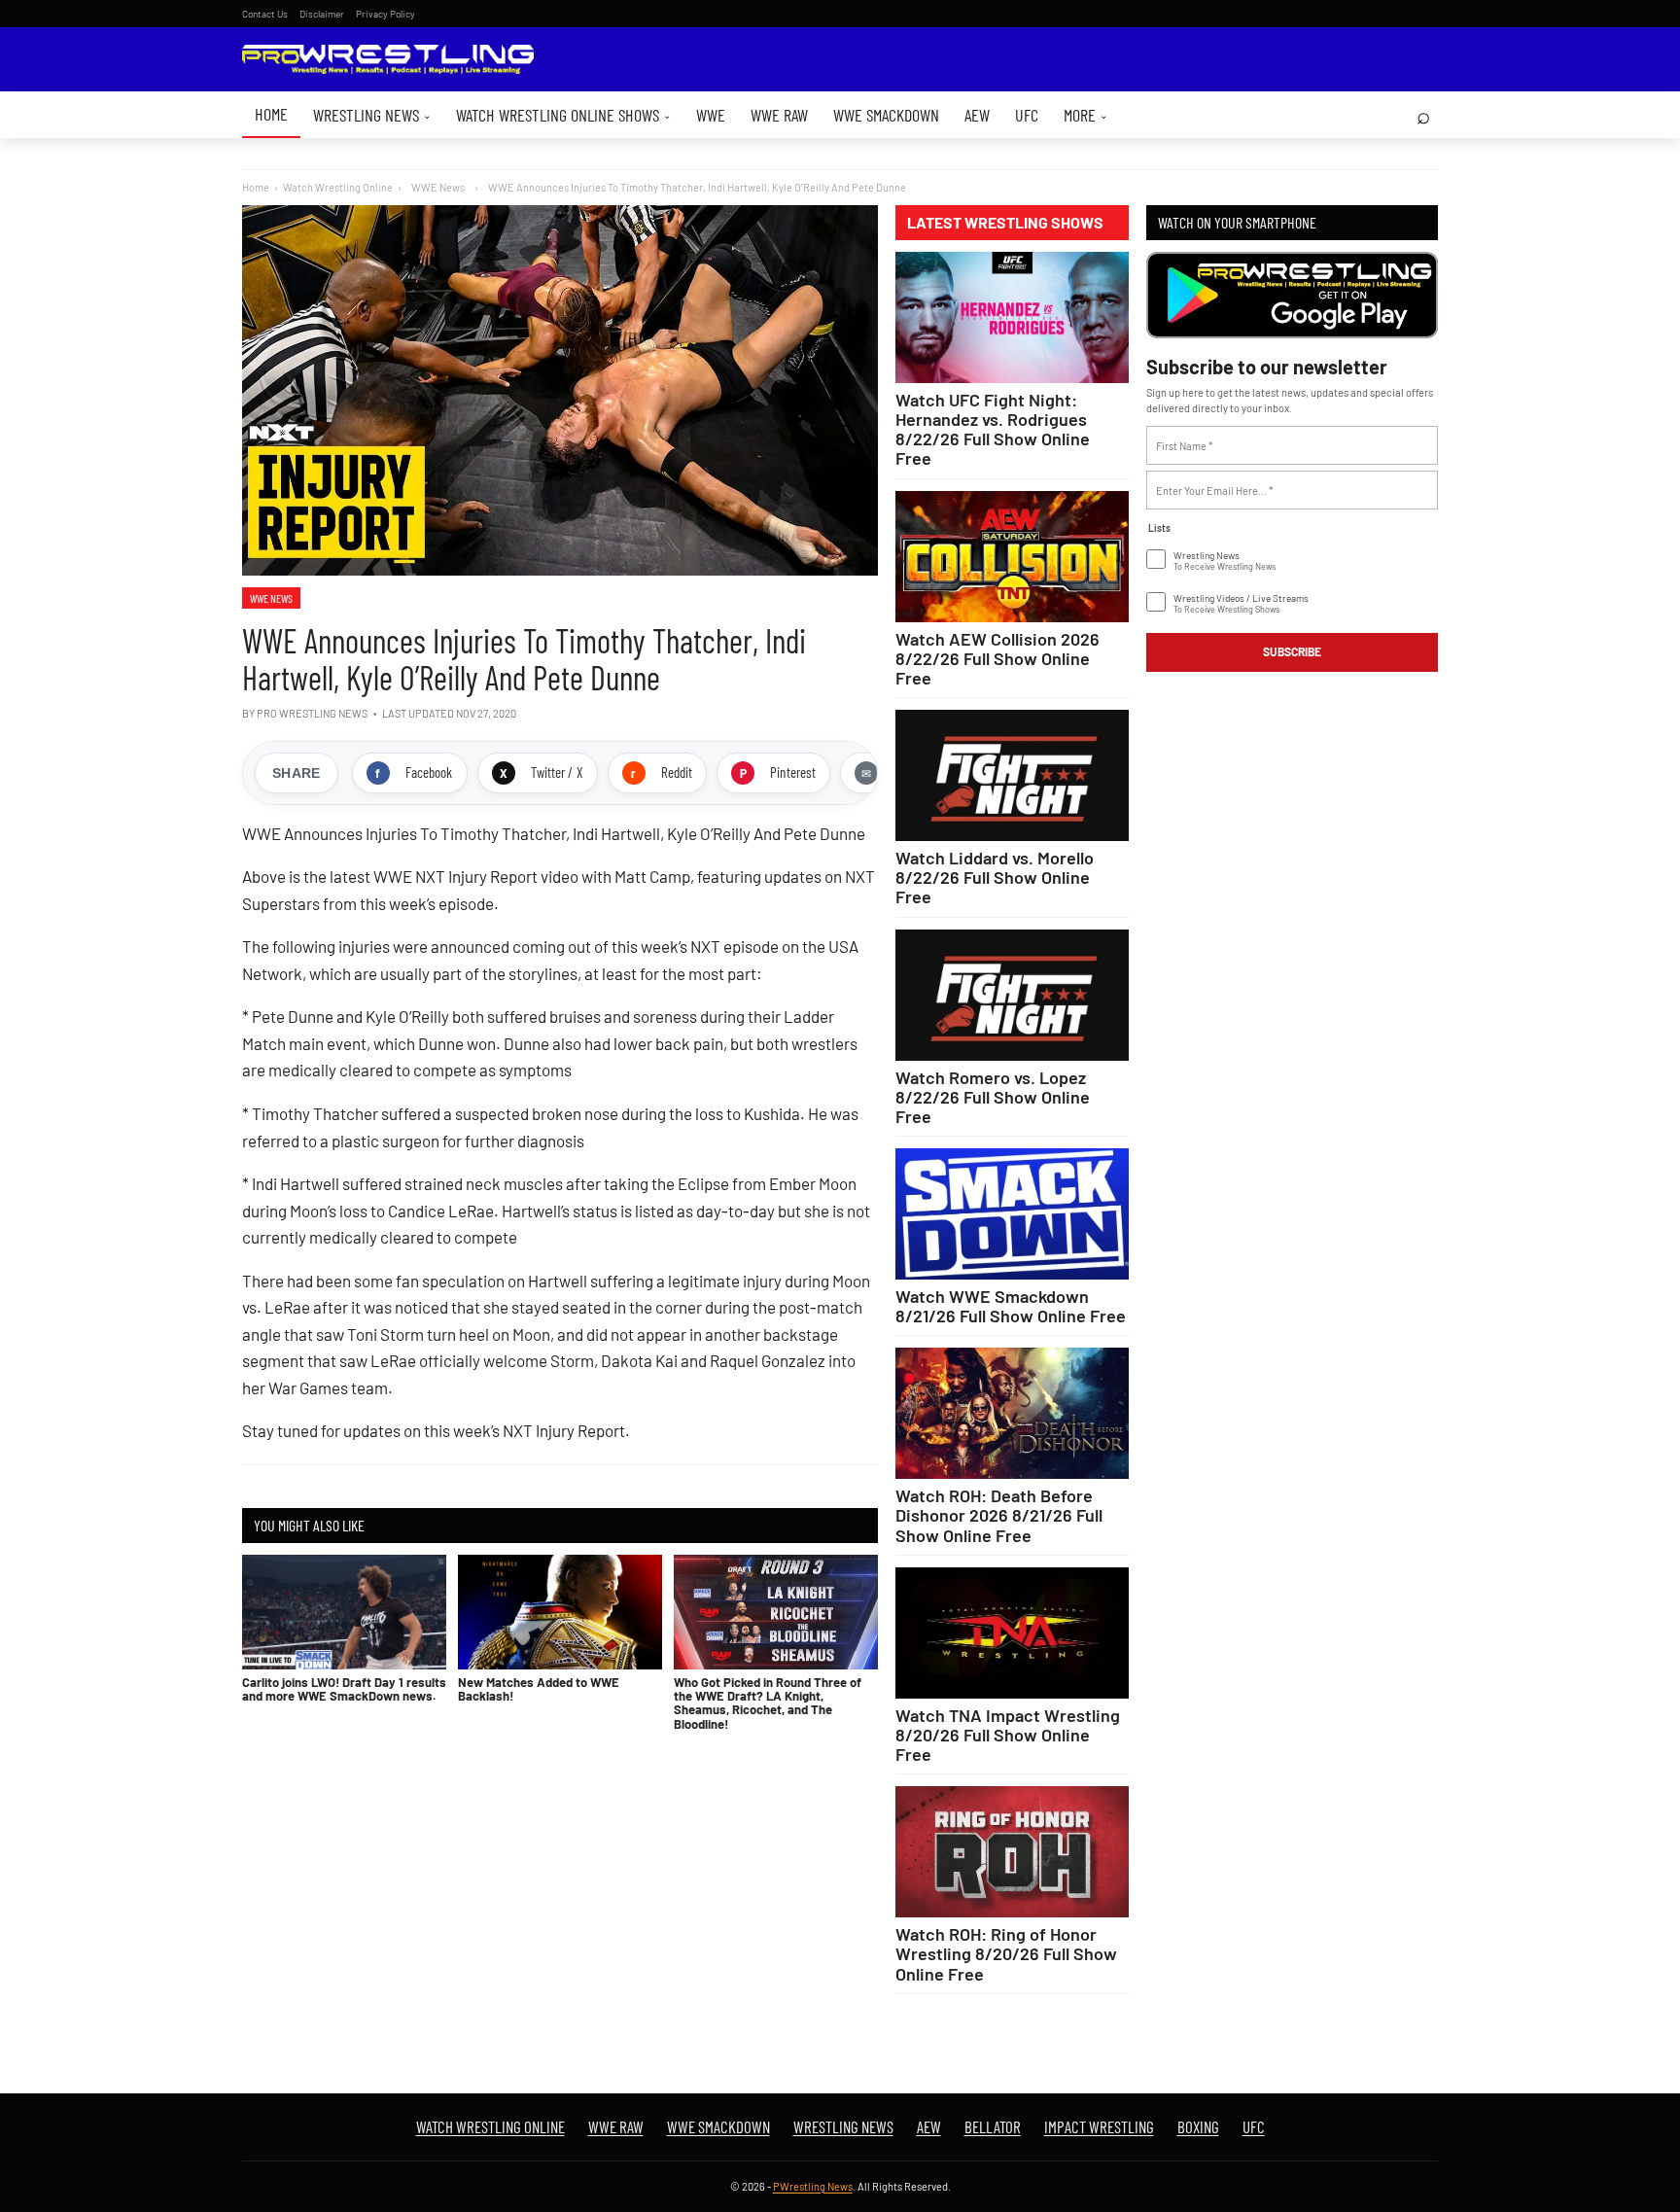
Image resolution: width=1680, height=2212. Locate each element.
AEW (977, 115)
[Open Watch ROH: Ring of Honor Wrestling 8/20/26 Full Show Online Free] (1012, 1852)
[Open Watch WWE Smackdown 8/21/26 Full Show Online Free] (1012, 1214)
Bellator (993, 2126)
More (1085, 115)
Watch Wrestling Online (338, 187)
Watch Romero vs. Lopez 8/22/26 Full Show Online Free (993, 1097)
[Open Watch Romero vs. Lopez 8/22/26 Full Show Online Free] (1012, 995)
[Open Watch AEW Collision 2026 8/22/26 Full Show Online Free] (1012, 557)
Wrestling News (372, 115)
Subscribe (1292, 651)
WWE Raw (779, 115)
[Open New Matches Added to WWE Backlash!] (560, 1612)
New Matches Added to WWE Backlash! (539, 1689)
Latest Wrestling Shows (1005, 223)
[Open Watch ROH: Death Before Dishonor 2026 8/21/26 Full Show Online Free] (1012, 1413)
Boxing (1198, 2126)
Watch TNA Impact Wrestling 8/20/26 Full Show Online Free (1008, 1735)
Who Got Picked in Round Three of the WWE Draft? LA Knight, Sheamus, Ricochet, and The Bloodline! (768, 1703)
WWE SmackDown (886, 115)
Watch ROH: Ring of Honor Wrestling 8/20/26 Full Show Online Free (1006, 1953)
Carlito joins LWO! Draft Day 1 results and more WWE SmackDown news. (344, 1689)
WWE (711, 115)
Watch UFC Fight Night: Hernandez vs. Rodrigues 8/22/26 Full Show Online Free (993, 429)
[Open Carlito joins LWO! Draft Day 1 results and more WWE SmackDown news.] (344, 1612)
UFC (1027, 115)
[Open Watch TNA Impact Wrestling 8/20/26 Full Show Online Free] (1012, 1633)
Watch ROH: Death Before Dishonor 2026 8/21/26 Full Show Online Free (999, 1515)
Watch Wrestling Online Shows (563, 115)
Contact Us (265, 14)
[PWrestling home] (388, 60)
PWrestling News (813, 2186)
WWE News (271, 598)
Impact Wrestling (1099, 2126)
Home (271, 114)
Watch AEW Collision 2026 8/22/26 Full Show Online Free (997, 658)
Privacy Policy (385, 14)
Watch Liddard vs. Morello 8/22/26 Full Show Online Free (995, 877)
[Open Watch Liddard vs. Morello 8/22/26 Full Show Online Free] (1012, 775)
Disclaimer (322, 14)
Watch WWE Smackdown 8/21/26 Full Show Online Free (1011, 1306)
